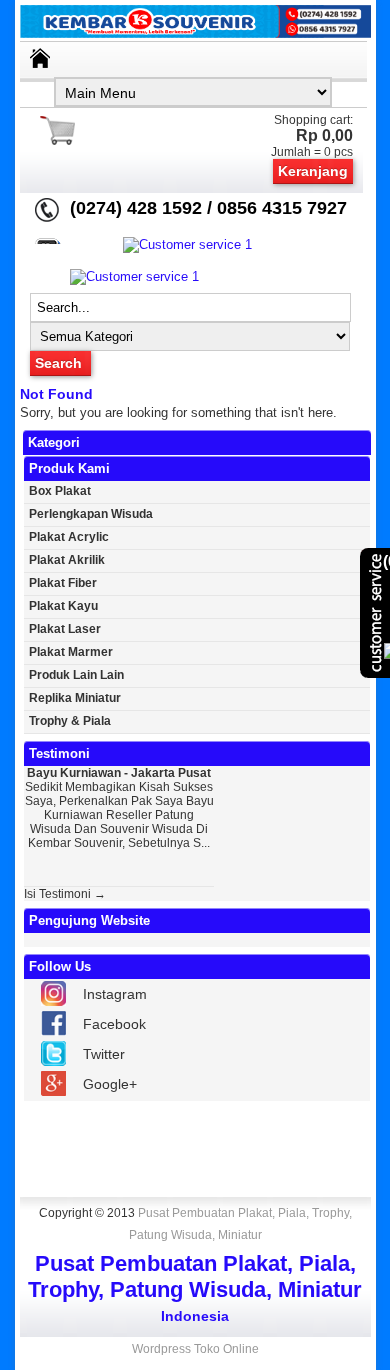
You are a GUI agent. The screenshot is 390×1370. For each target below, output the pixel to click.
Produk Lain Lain (76, 675)
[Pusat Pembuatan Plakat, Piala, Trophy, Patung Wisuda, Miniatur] (195, 33)
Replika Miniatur (75, 698)
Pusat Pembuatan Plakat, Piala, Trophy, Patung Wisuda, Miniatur (240, 1224)
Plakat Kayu (63, 606)
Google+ (110, 1084)
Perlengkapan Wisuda (91, 514)
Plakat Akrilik (67, 560)
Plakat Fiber (63, 583)
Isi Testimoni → (65, 894)
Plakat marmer (71, 652)
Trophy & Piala (70, 721)
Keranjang (313, 171)
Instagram (115, 994)
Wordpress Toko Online (195, 1349)
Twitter (104, 1054)
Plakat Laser (65, 629)
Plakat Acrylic (69, 537)
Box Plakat (60, 491)
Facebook (114, 1024)
